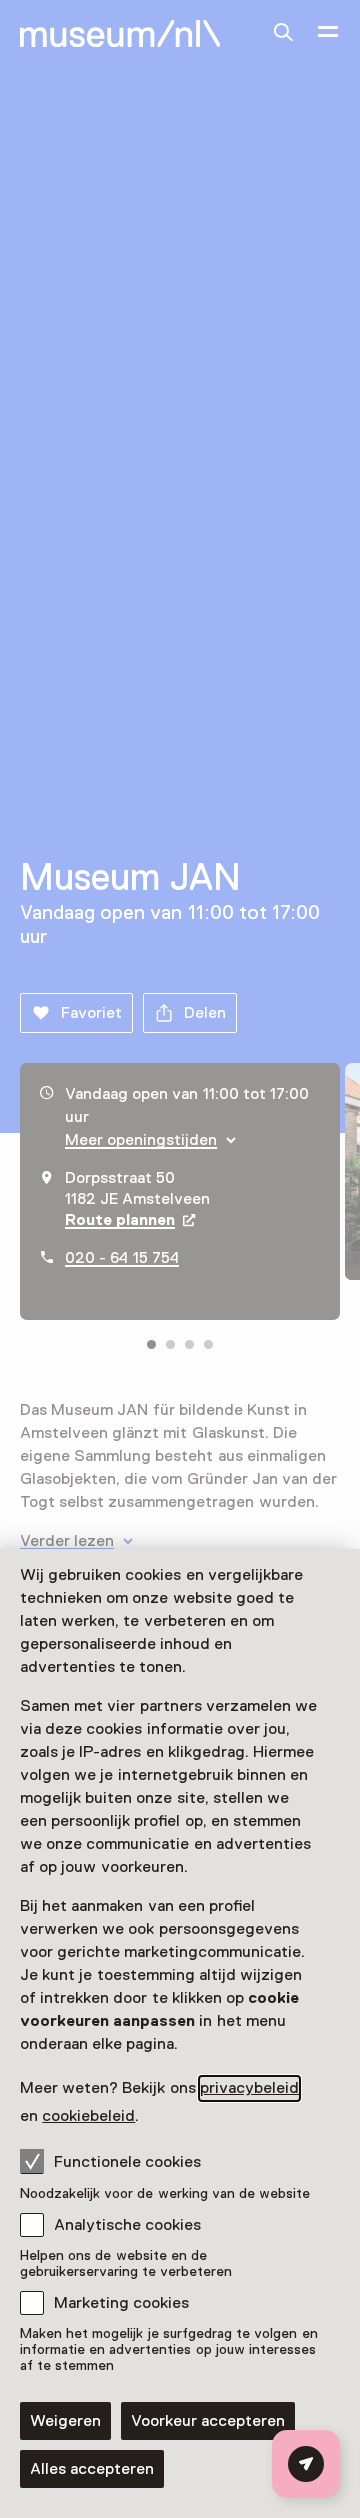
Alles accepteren (92, 2469)
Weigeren (65, 2421)
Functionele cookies (127, 2162)
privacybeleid (249, 2088)
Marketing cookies (121, 2303)
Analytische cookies (127, 2225)
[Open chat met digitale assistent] (306, 2464)
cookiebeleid (88, 2116)
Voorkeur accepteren (208, 2421)
